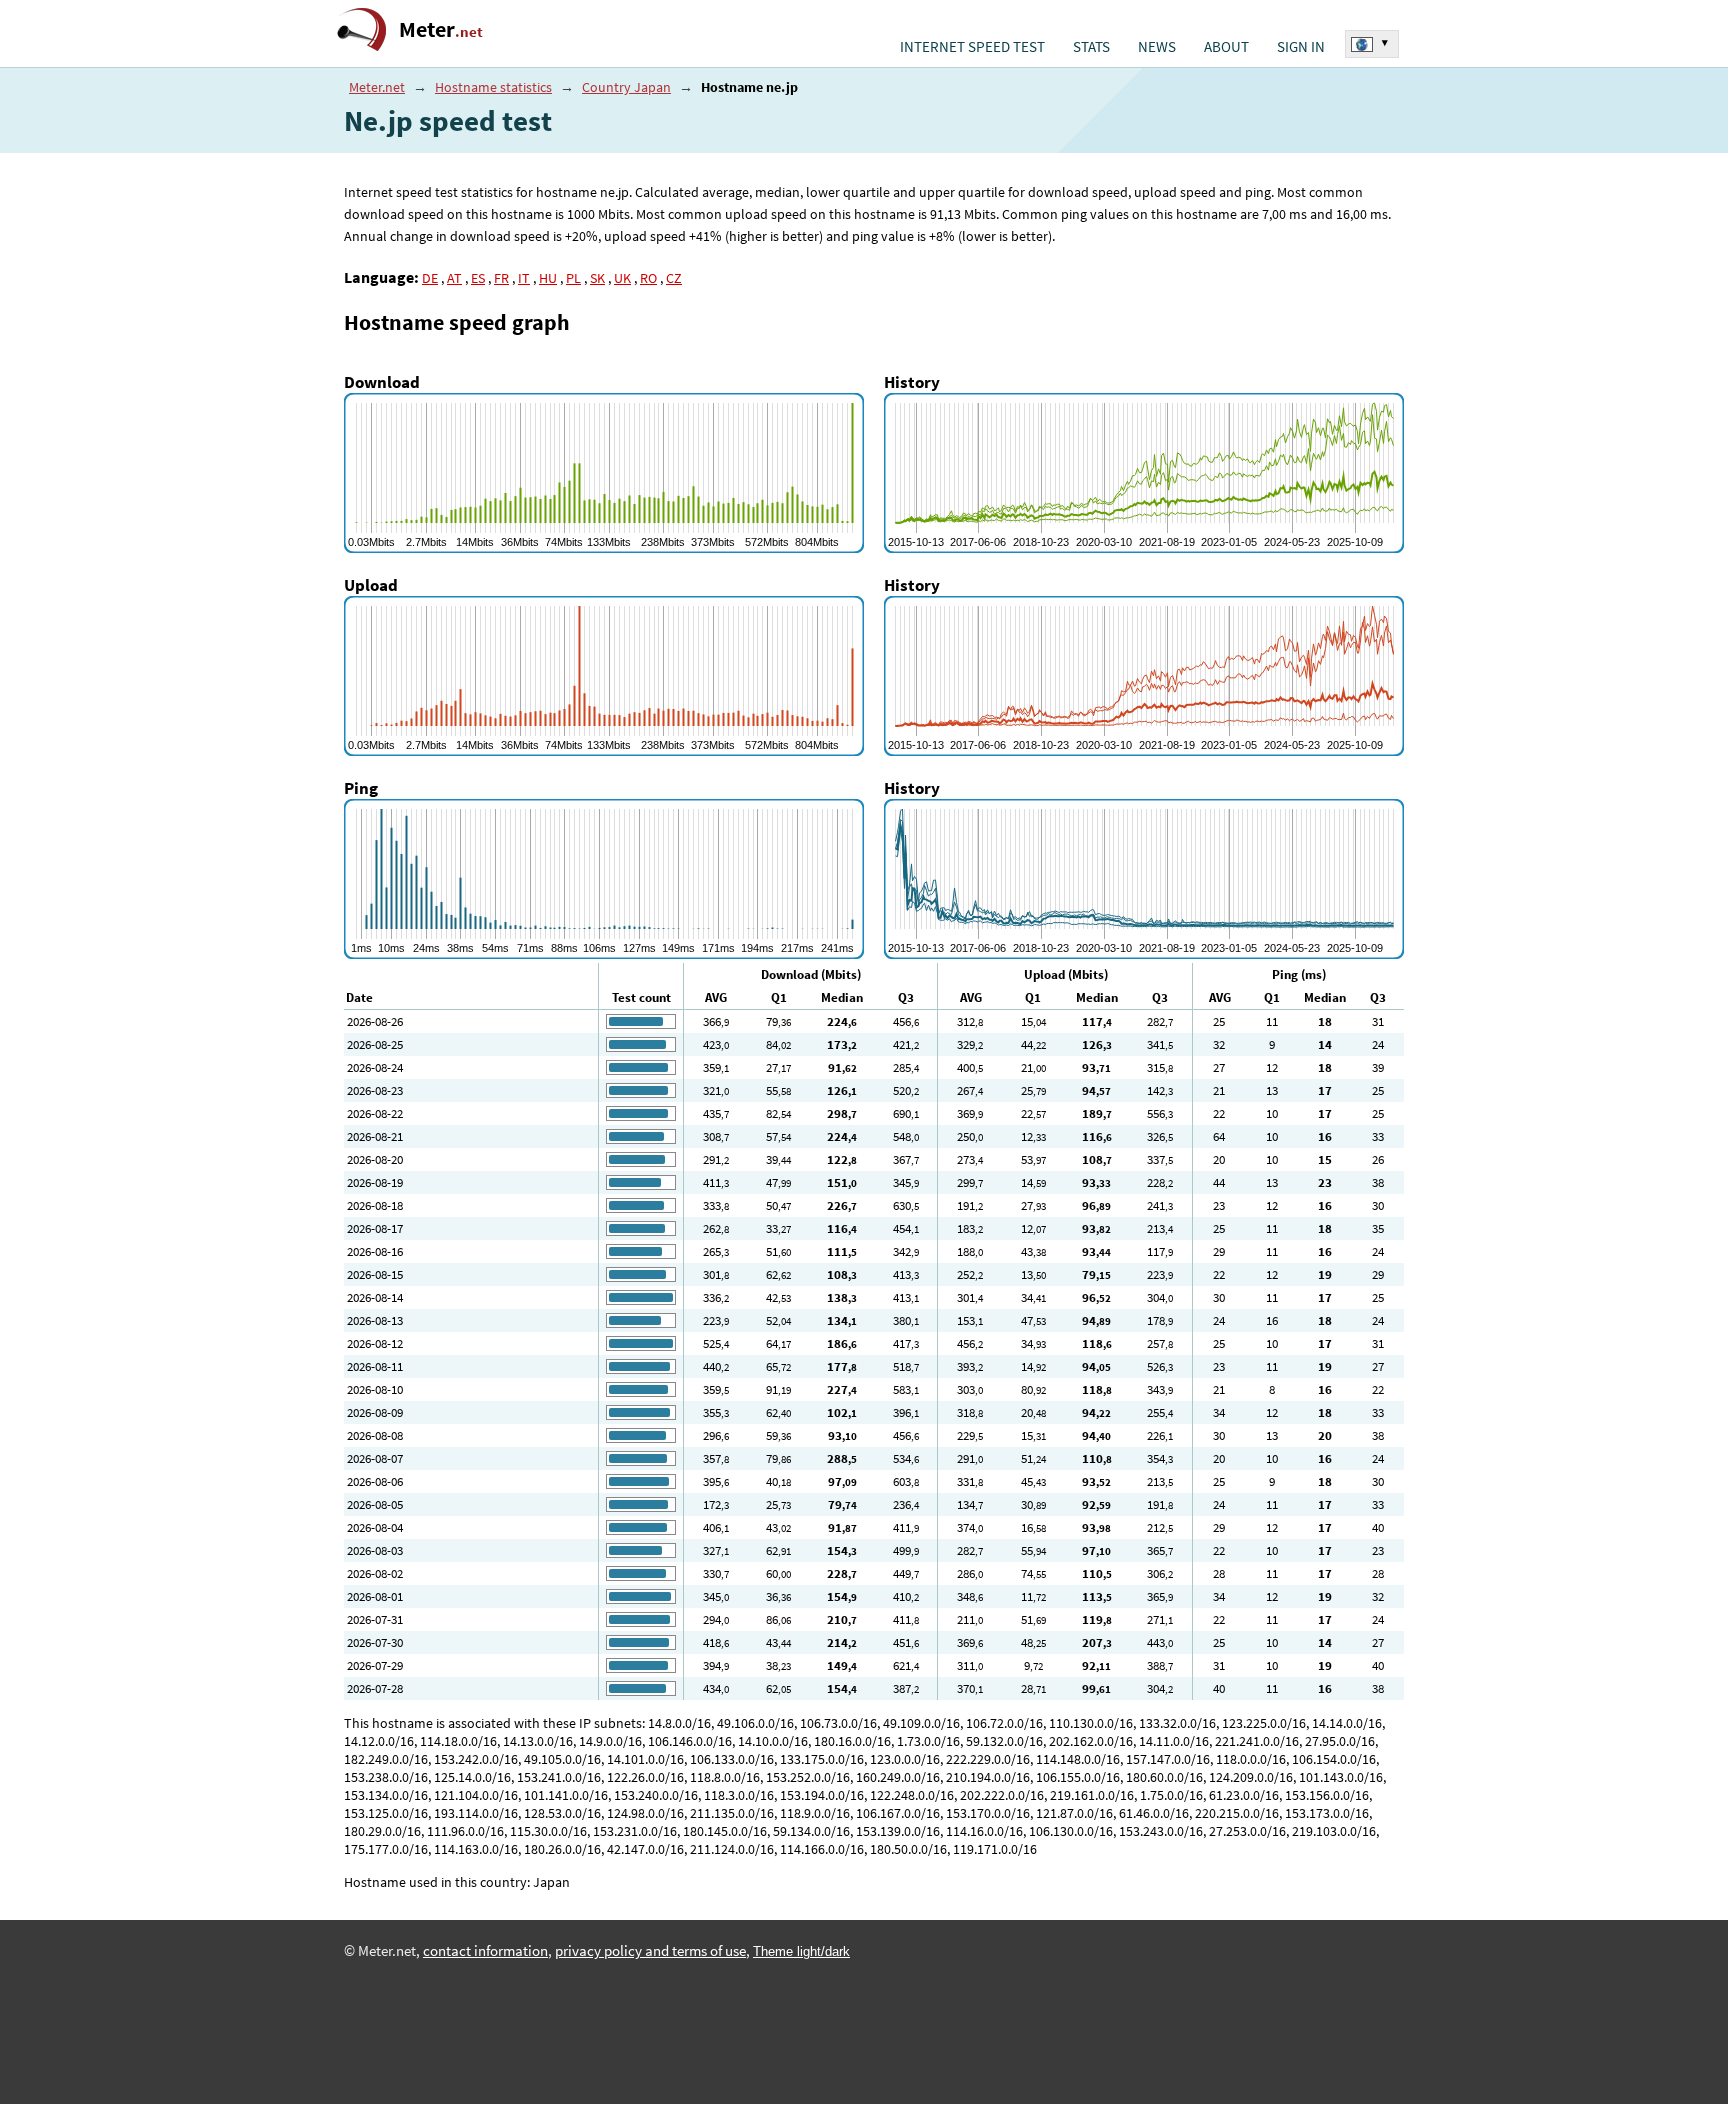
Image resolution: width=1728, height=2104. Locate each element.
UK (622, 278)
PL (573, 278)
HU (548, 278)
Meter (441, 29)
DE (430, 278)
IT (524, 278)
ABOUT (1226, 47)
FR (501, 278)
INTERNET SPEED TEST (972, 47)
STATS (1091, 47)
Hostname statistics (493, 87)
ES (478, 278)
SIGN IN (1301, 47)
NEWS (1157, 47)
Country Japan (626, 87)
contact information (485, 1951)
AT (454, 278)
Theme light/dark (801, 1951)
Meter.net (377, 87)
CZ (674, 278)
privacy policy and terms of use (650, 1951)
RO (648, 278)
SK (597, 278)
